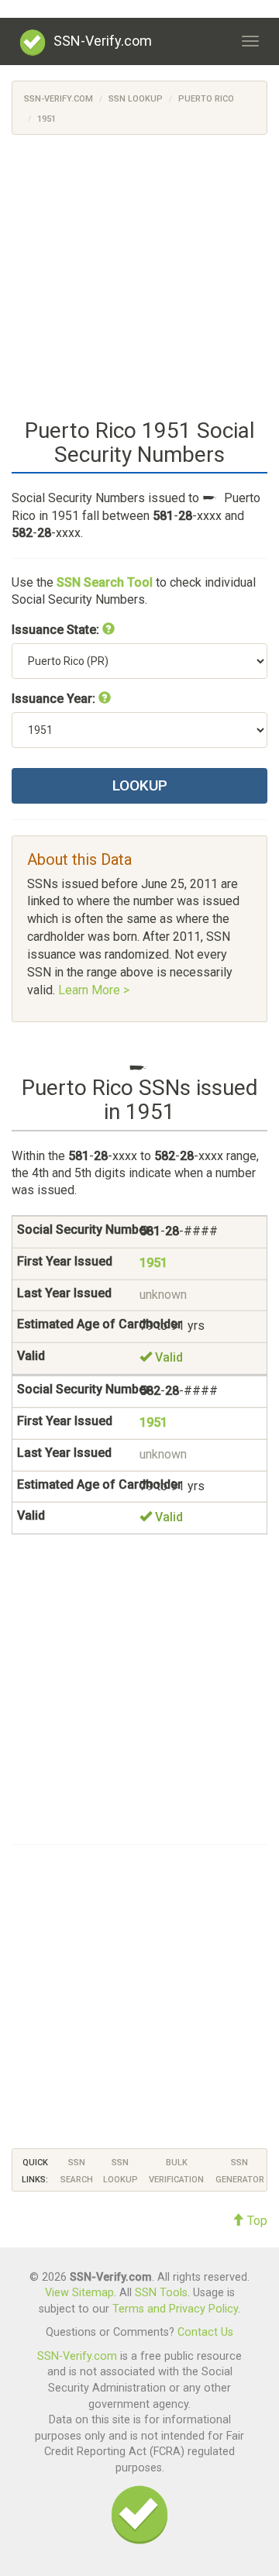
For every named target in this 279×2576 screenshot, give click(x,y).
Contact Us (205, 2332)
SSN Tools (161, 2293)
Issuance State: (57, 630)
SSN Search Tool (105, 582)
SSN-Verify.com (103, 41)
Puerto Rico (206, 99)
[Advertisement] (139, 274)
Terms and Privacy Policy (175, 2309)
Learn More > (94, 990)
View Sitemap (79, 2293)
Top (256, 2221)
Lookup (140, 785)
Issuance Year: (55, 699)
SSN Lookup (136, 99)
